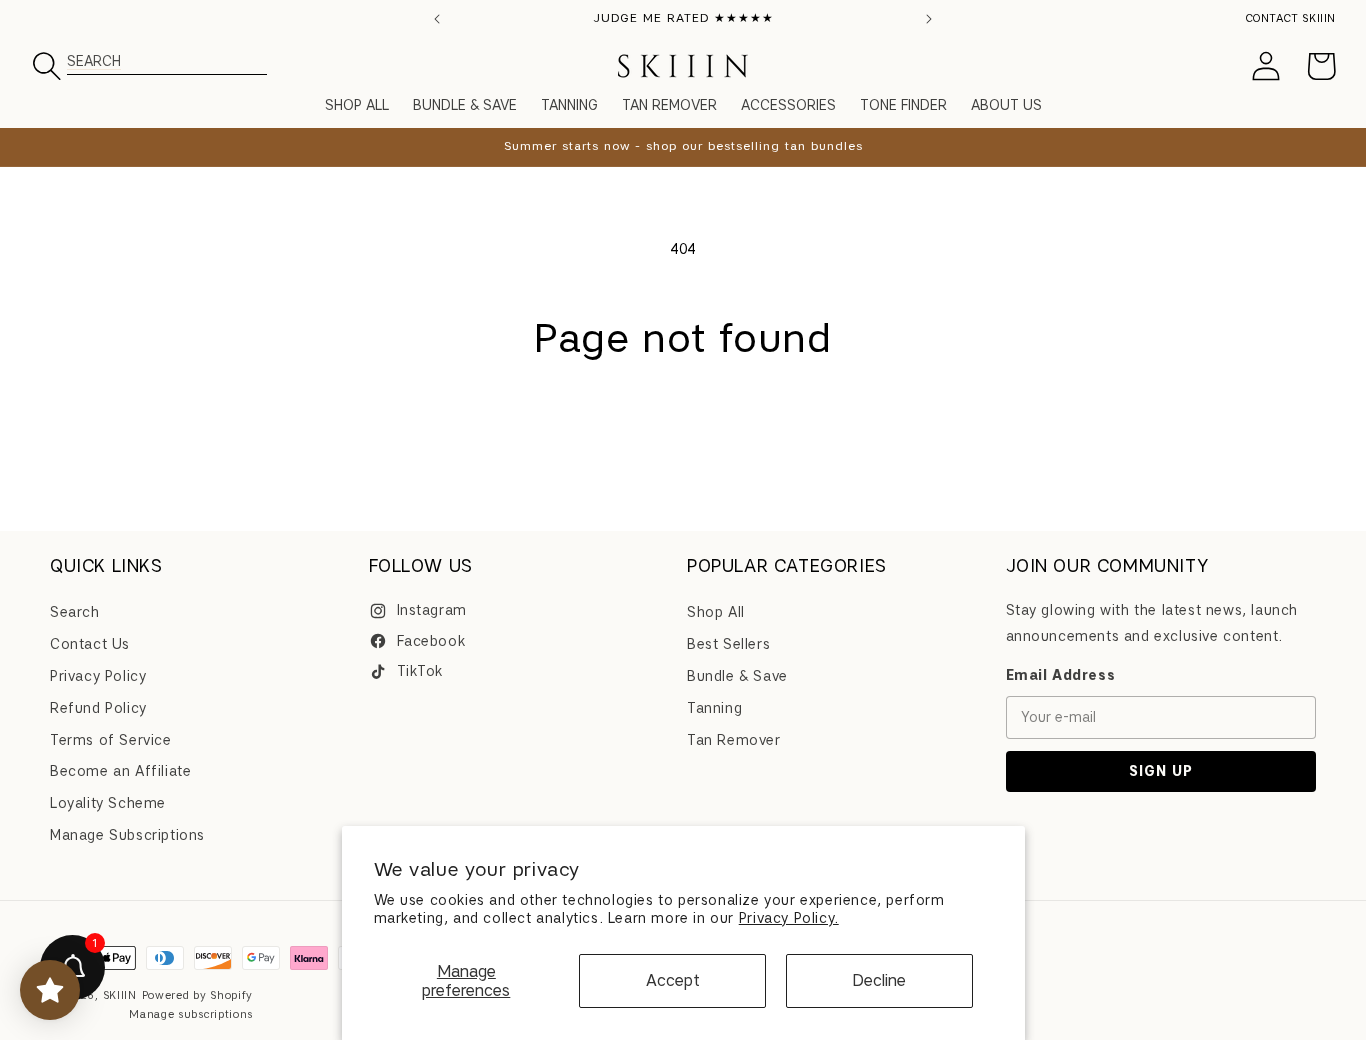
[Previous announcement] (437, 19)
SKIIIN (120, 995)
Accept (673, 980)
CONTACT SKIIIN (1291, 18)
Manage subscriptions (191, 1014)
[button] (321, 65)
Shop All (716, 613)
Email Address (1061, 675)
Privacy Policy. (789, 918)
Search (75, 613)
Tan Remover (734, 740)
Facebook (431, 641)
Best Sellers (728, 644)
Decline (879, 980)
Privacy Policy (98, 676)
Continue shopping (683, 438)
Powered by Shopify (198, 995)
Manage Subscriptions (127, 835)
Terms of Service (111, 740)
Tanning (714, 708)
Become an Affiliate (120, 772)
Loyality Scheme (108, 803)
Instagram (432, 611)
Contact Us (90, 644)
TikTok (420, 671)
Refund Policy (98, 708)
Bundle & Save (737, 676)
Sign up (1161, 771)
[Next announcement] (929, 19)
